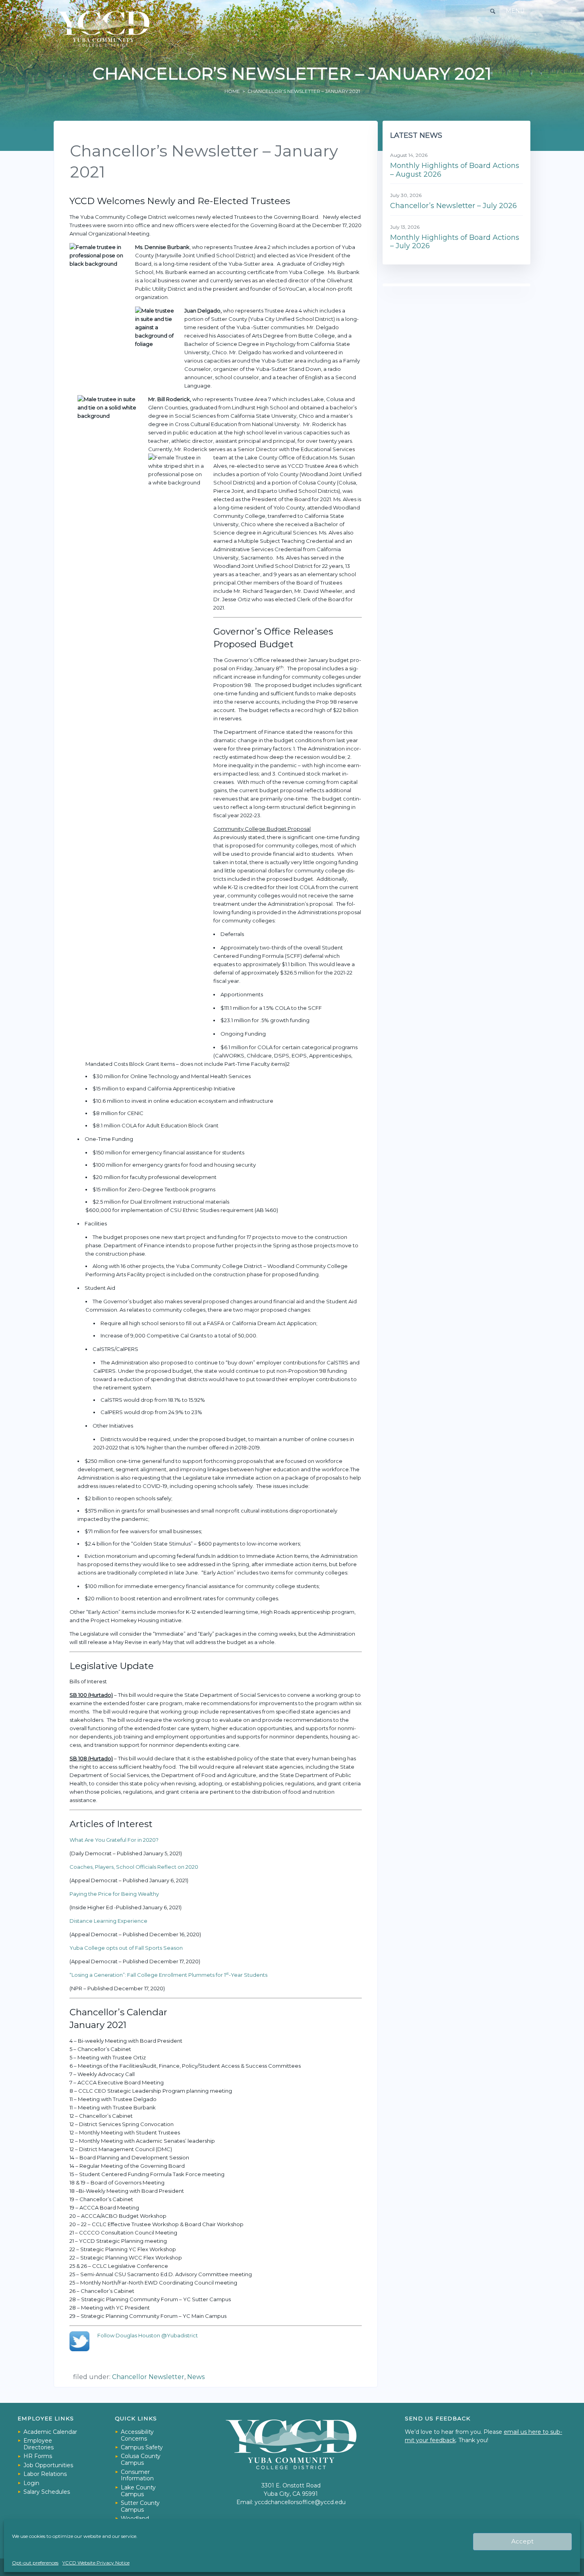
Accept (522, 2541)
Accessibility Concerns (137, 2435)
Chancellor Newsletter (148, 2377)
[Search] (493, 11)
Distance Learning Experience (108, 1921)
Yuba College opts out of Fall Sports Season (126, 1948)
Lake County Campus (138, 2491)
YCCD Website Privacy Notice (96, 2563)
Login (31, 2483)
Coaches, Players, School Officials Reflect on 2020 (134, 1867)
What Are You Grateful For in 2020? (114, 1840)
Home (232, 91)
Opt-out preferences (35, 2563)
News (196, 2377)
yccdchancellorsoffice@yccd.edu (300, 2502)
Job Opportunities (48, 2465)
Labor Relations (45, 2474)
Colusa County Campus (141, 2459)
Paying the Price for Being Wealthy (114, 1894)
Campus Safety (142, 2447)
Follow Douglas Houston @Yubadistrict (148, 2335)
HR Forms (38, 2456)
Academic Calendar (50, 2432)
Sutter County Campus (140, 2506)
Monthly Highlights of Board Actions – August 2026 (455, 170)
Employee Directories (39, 2444)
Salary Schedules (47, 2492)
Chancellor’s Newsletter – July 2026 (453, 206)
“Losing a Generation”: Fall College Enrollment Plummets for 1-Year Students (168, 1975)
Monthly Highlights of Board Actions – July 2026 (455, 242)
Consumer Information (137, 2475)
